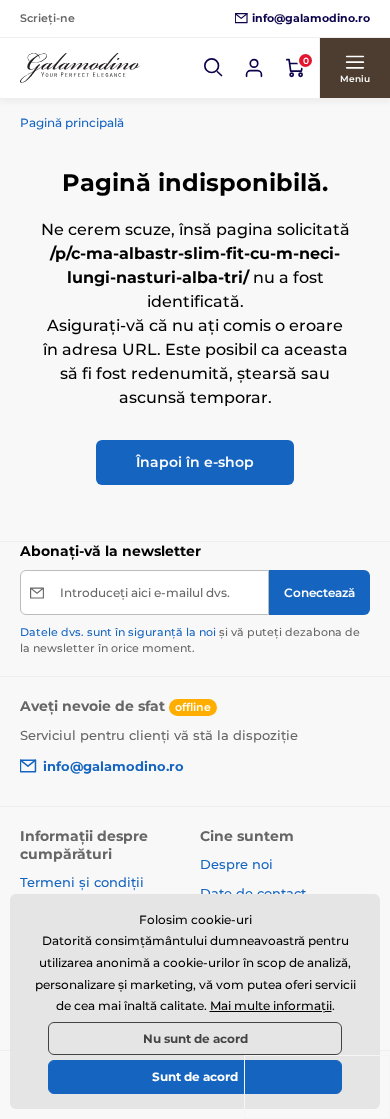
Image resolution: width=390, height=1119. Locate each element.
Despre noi (236, 864)
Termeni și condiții (82, 882)
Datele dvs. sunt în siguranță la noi (118, 632)
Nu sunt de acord (195, 1038)
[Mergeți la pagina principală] (80, 68)
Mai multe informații (271, 1005)
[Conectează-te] (254, 68)
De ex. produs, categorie (146, 101)
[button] (214, 68)
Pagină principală (72, 122)
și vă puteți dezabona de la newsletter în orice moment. (190, 639)
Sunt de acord (195, 1076)
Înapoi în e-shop (195, 462)
